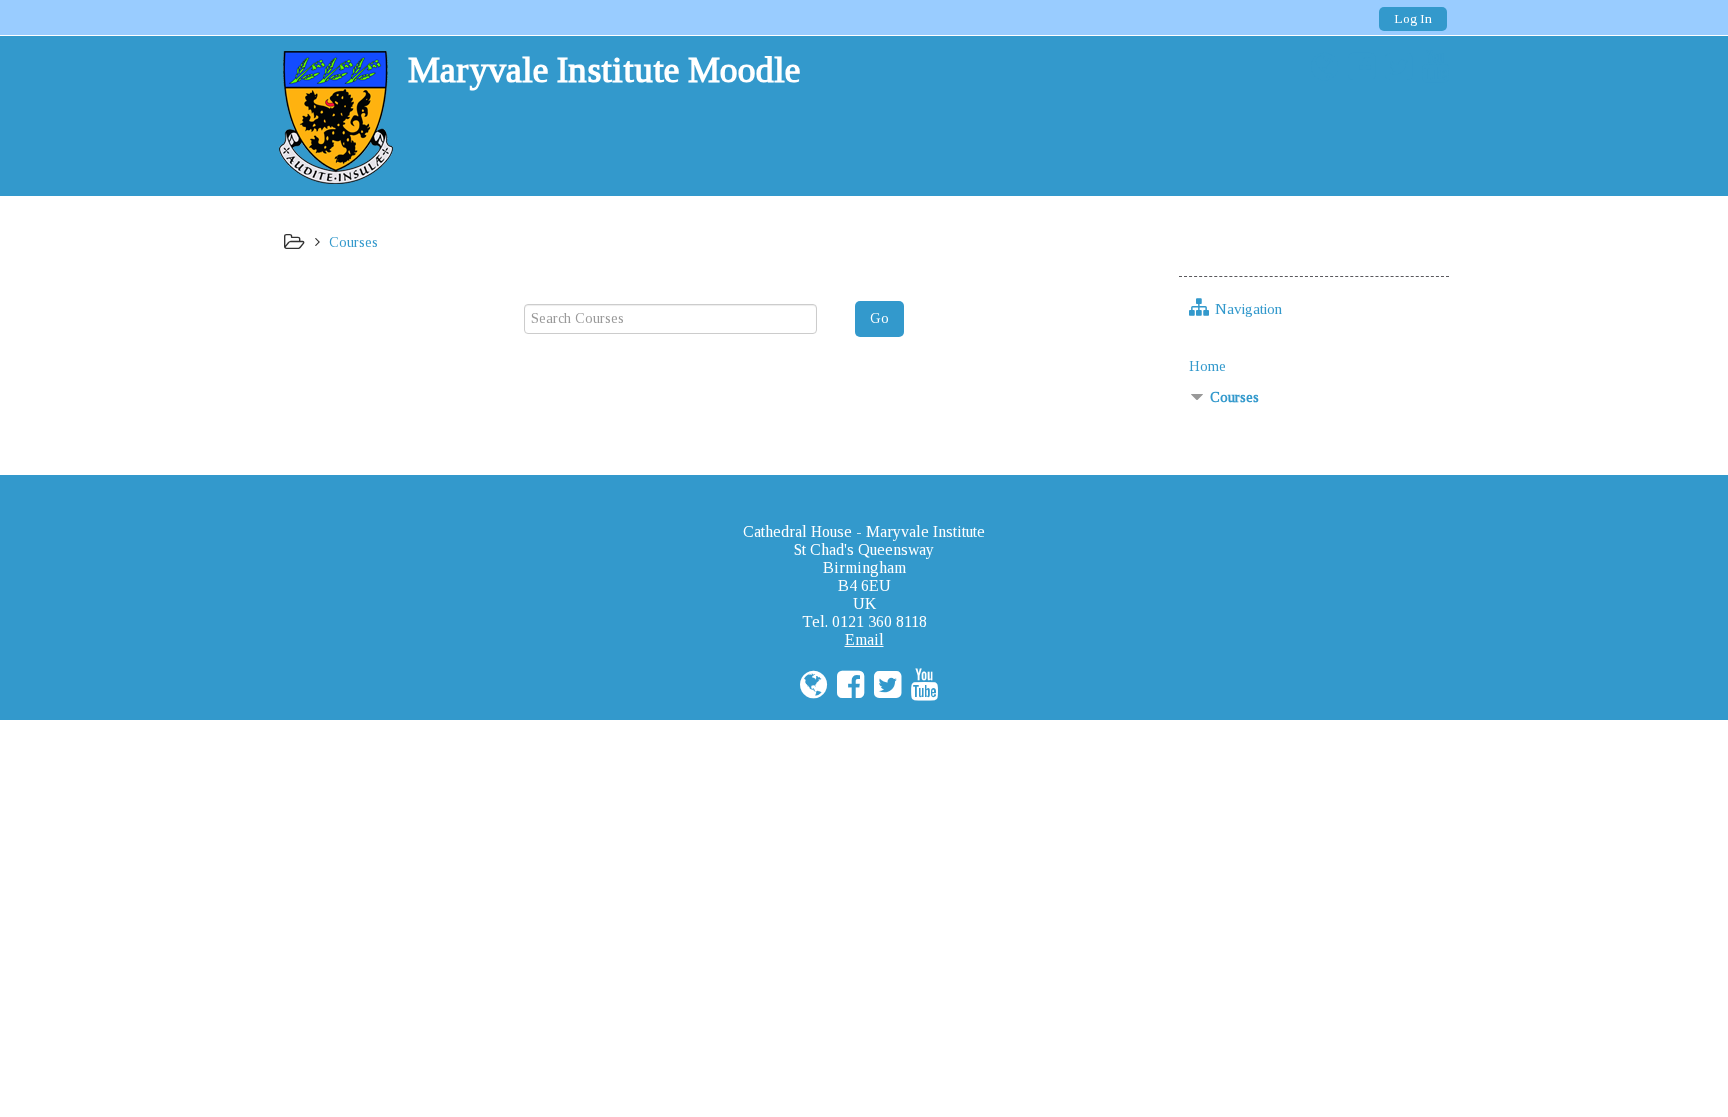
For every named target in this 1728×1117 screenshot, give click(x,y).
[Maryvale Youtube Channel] (1430, 67)
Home (1207, 366)
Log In (1413, 18)
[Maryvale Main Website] (1319, 67)
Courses (1234, 397)
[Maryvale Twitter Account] (1393, 67)
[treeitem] (1314, 366)
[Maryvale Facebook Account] (1356, 67)
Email (864, 639)
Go (879, 318)
